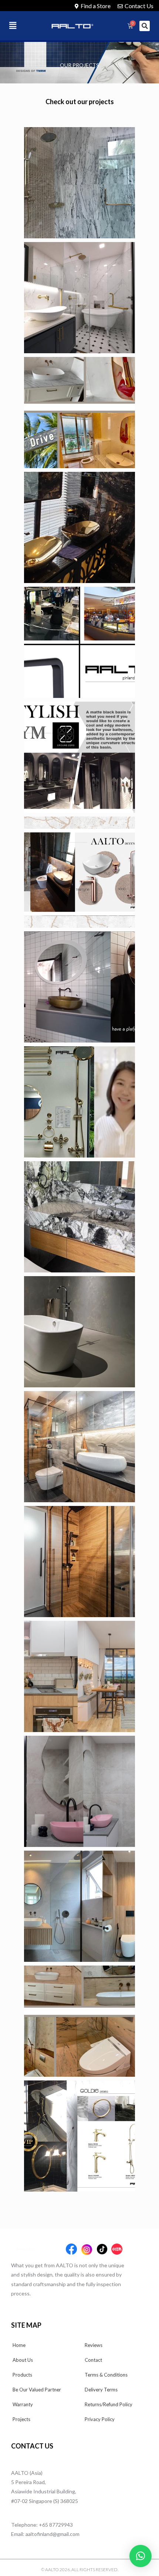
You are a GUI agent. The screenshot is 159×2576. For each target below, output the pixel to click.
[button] (20, 26)
